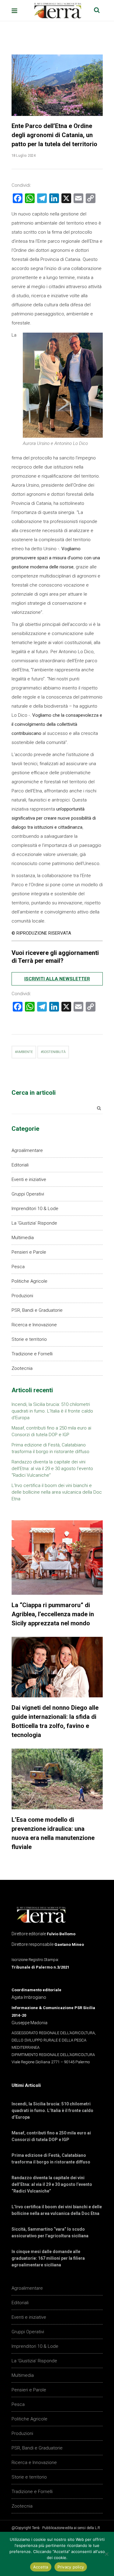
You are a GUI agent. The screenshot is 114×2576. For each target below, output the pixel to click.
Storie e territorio (29, 1339)
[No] (106, 2554)
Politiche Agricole (29, 1281)
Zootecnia (22, 1368)
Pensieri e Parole (29, 1252)
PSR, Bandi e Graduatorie (37, 1310)
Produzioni (22, 1296)
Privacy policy (71, 2567)
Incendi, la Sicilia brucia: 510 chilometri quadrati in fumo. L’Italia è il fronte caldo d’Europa (52, 1411)
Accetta (41, 2567)
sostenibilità (54, 1052)
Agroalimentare (27, 1150)
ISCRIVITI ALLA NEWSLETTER (57, 979)
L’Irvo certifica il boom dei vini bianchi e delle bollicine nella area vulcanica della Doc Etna (57, 1492)
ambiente (25, 1052)
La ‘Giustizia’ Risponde (34, 1223)
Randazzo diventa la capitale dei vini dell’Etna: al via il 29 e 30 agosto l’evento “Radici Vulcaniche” (52, 1469)
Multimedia (23, 1238)
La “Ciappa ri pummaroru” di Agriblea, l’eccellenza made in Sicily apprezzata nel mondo (53, 1614)
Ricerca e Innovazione (34, 1325)
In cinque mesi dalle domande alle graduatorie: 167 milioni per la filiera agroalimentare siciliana (48, 2258)
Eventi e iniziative (29, 1179)
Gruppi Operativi (28, 1194)
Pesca (18, 1267)
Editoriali (20, 1165)
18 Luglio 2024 (24, 155)
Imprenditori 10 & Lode (35, 1209)
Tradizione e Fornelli (32, 1354)
